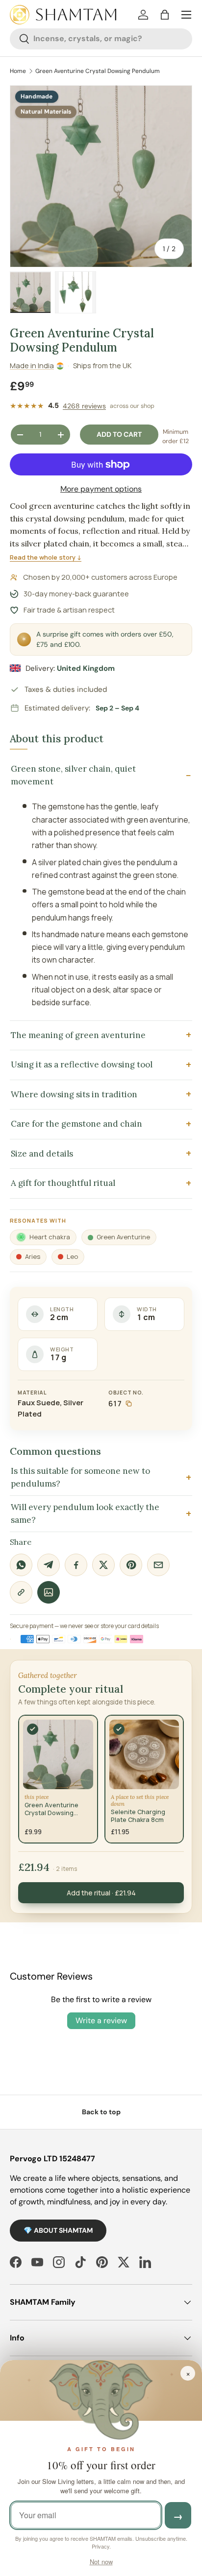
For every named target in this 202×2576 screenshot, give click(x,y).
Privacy (101, 2546)
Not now (101, 2562)
